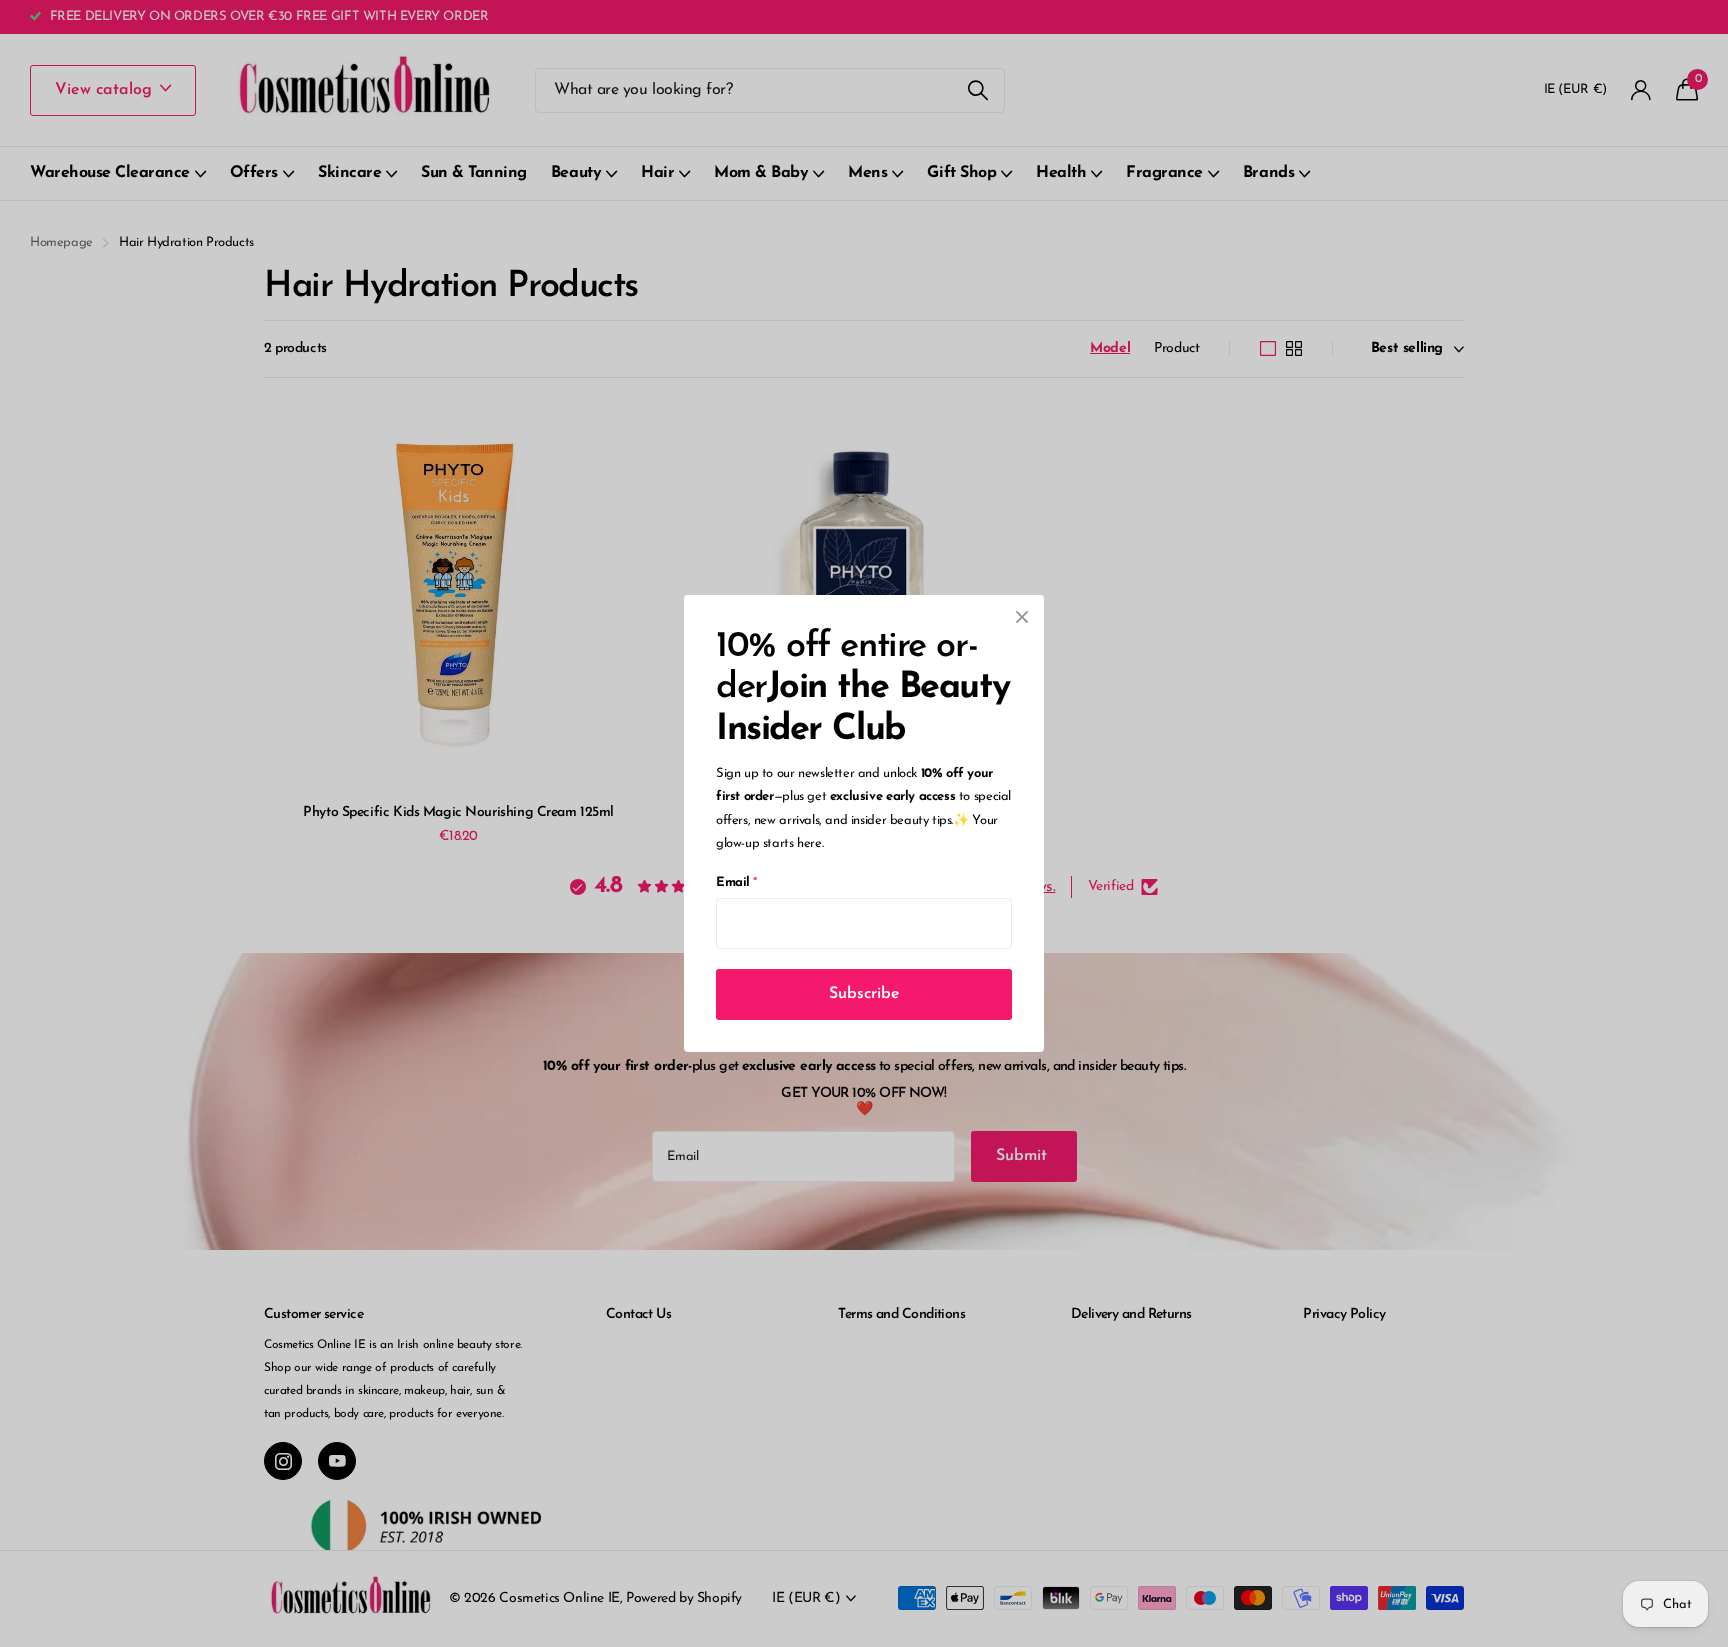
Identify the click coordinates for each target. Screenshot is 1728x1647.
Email (736, 882)
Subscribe (864, 994)
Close (1022, 617)
